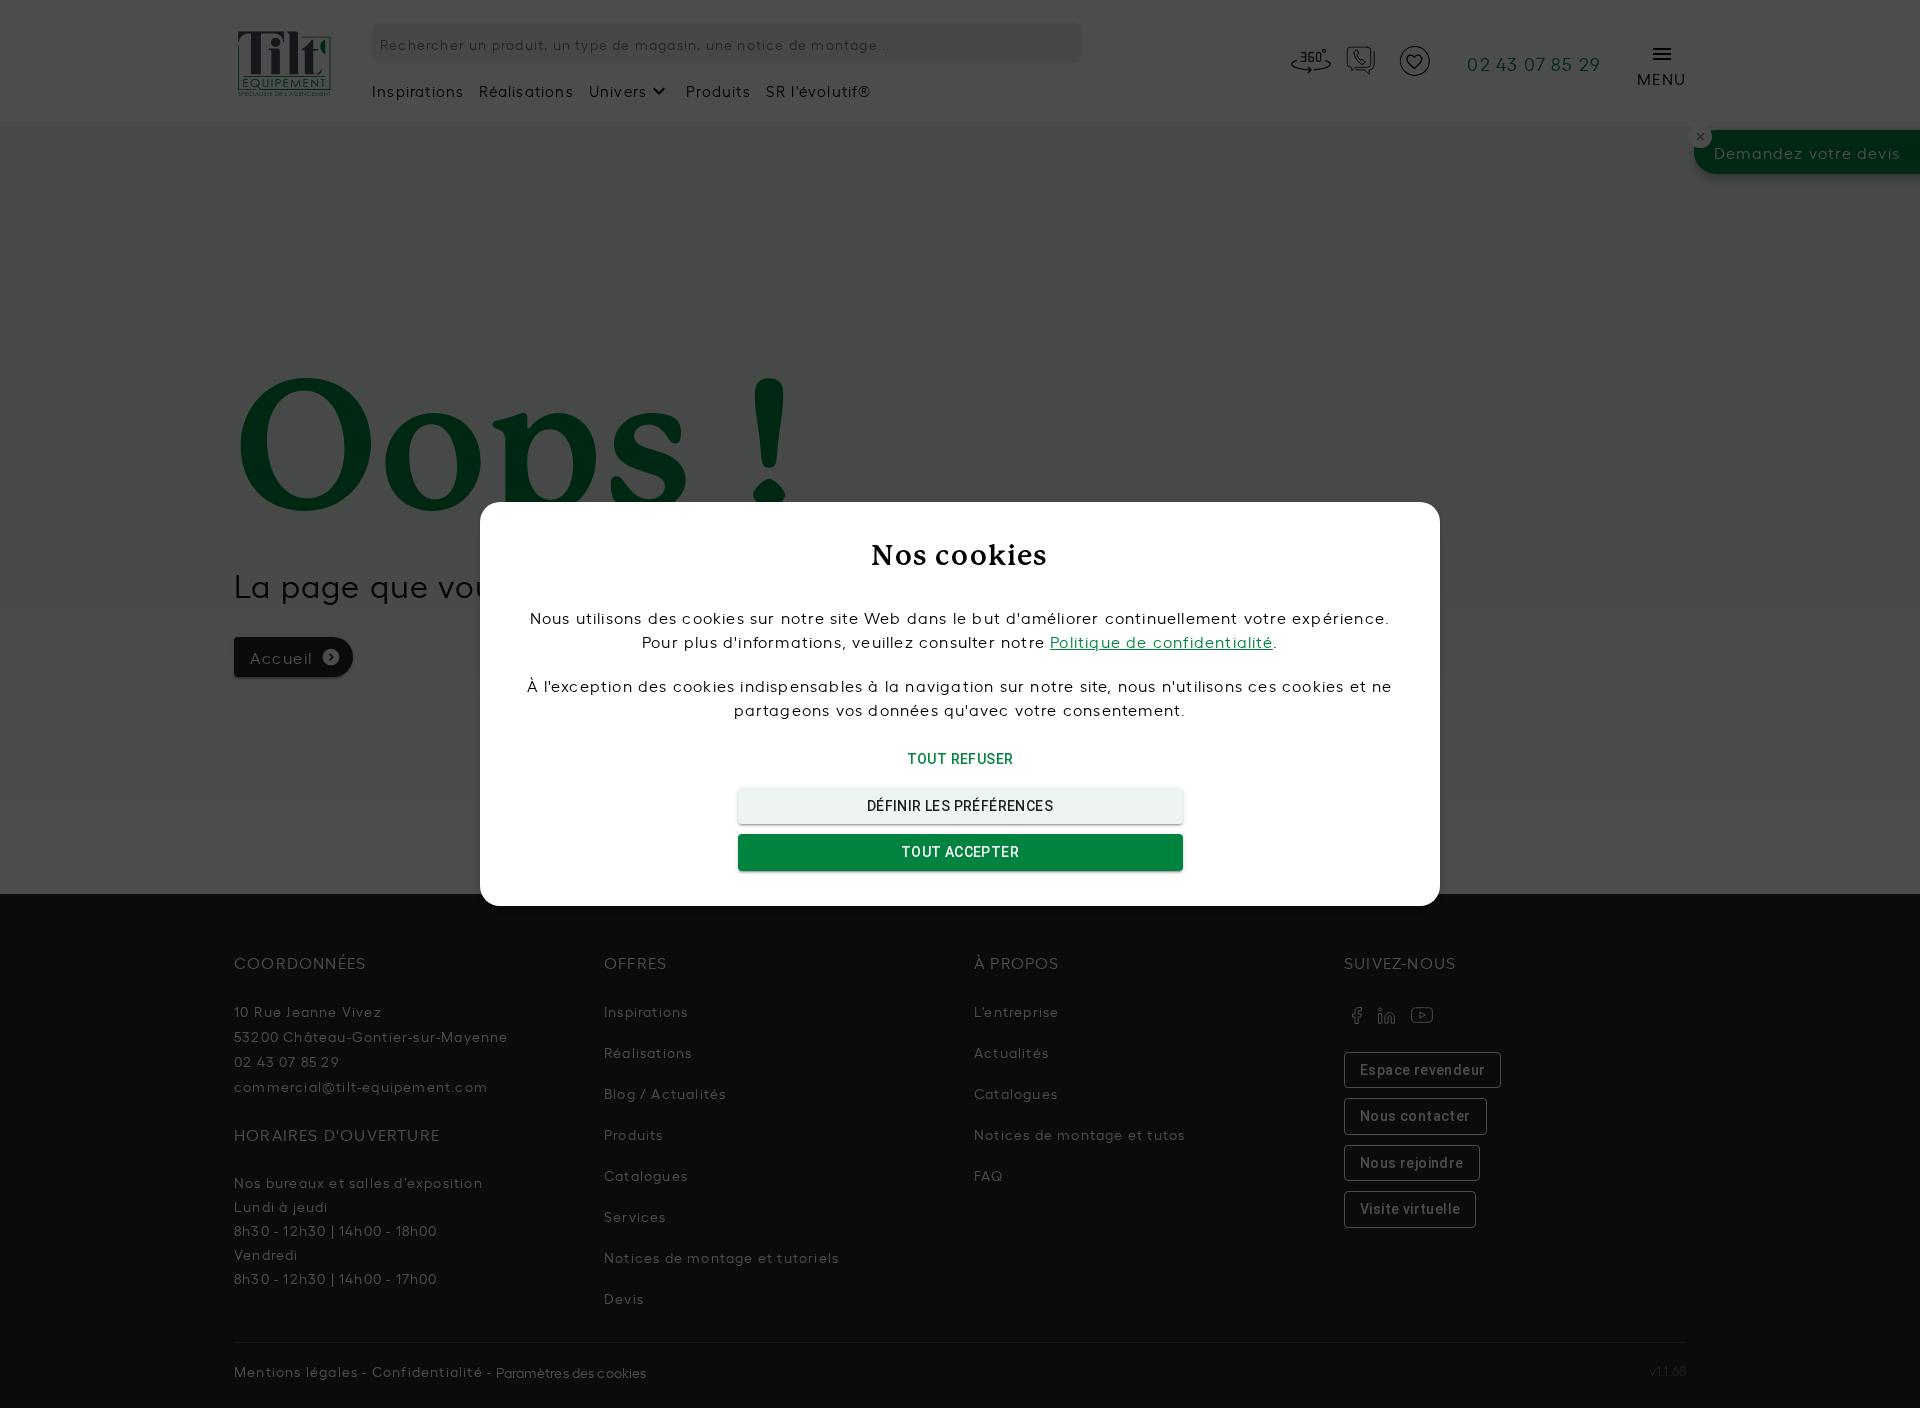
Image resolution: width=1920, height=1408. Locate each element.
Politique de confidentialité (1161, 641)
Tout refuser (960, 759)
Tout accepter (960, 852)
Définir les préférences (960, 806)
